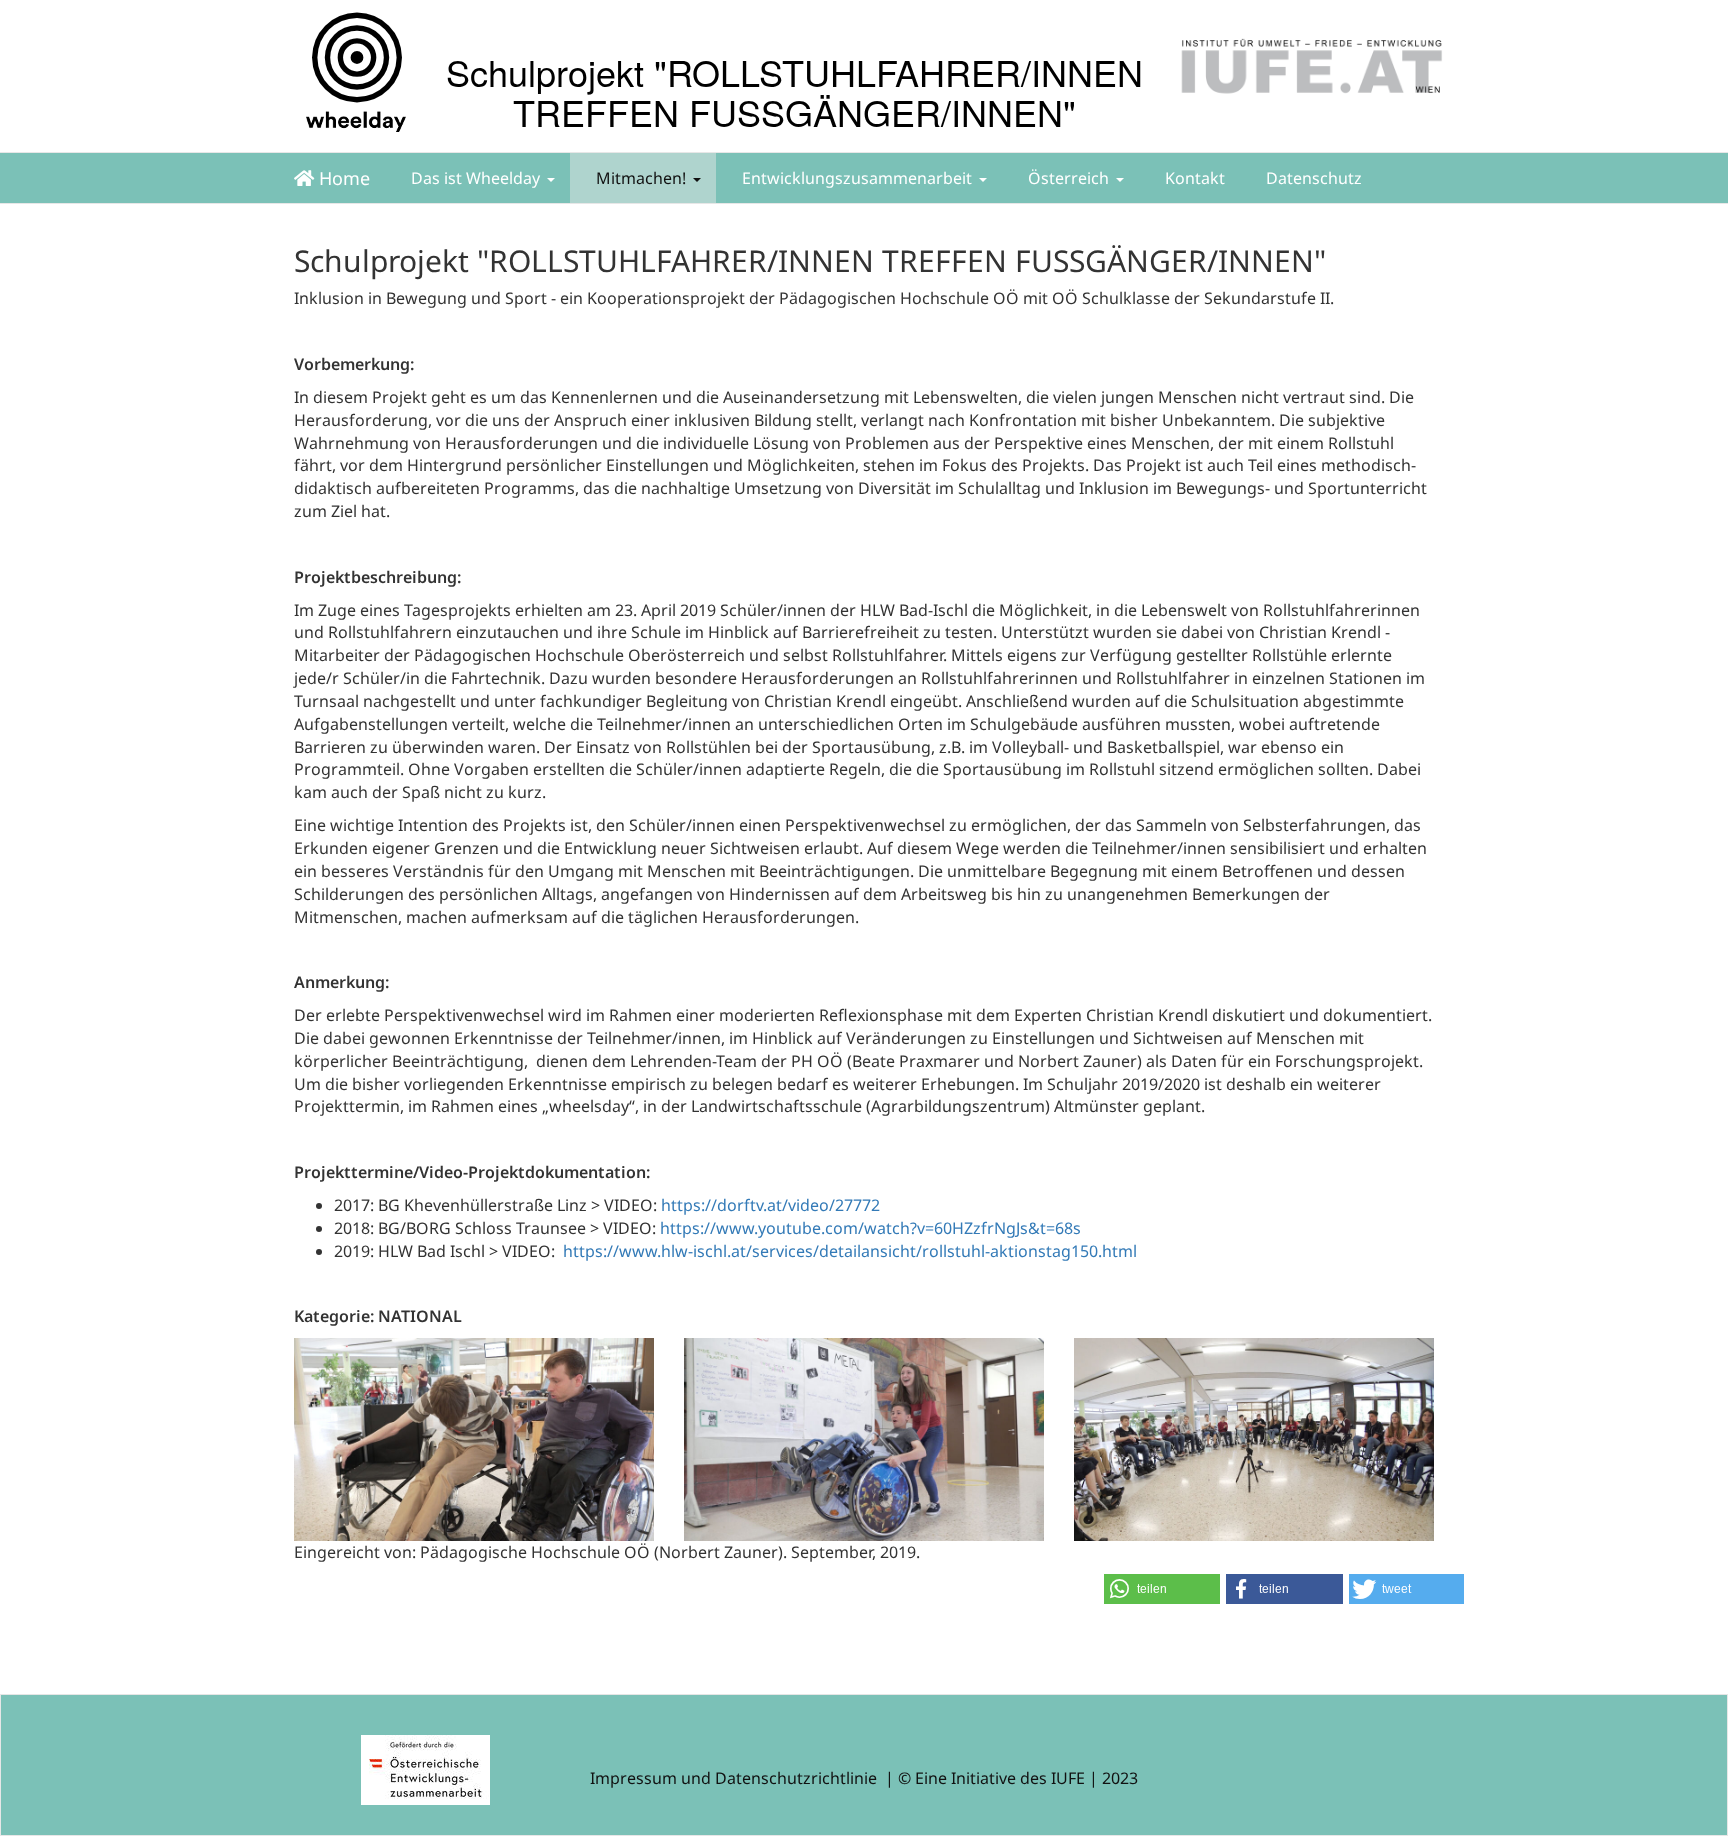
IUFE (1068, 1778)
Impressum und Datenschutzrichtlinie (733, 1778)
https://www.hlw (625, 1251)
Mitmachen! (639, 178)
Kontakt (1193, 178)
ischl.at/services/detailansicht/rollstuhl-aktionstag (882, 1251)
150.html (1104, 1251)
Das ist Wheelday (473, 178)
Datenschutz (1312, 178)
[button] (1162, 1589)
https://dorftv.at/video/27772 (770, 1205)
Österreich (1066, 178)
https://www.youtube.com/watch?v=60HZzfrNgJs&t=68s (870, 1228)
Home (342, 178)
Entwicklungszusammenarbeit (855, 178)
